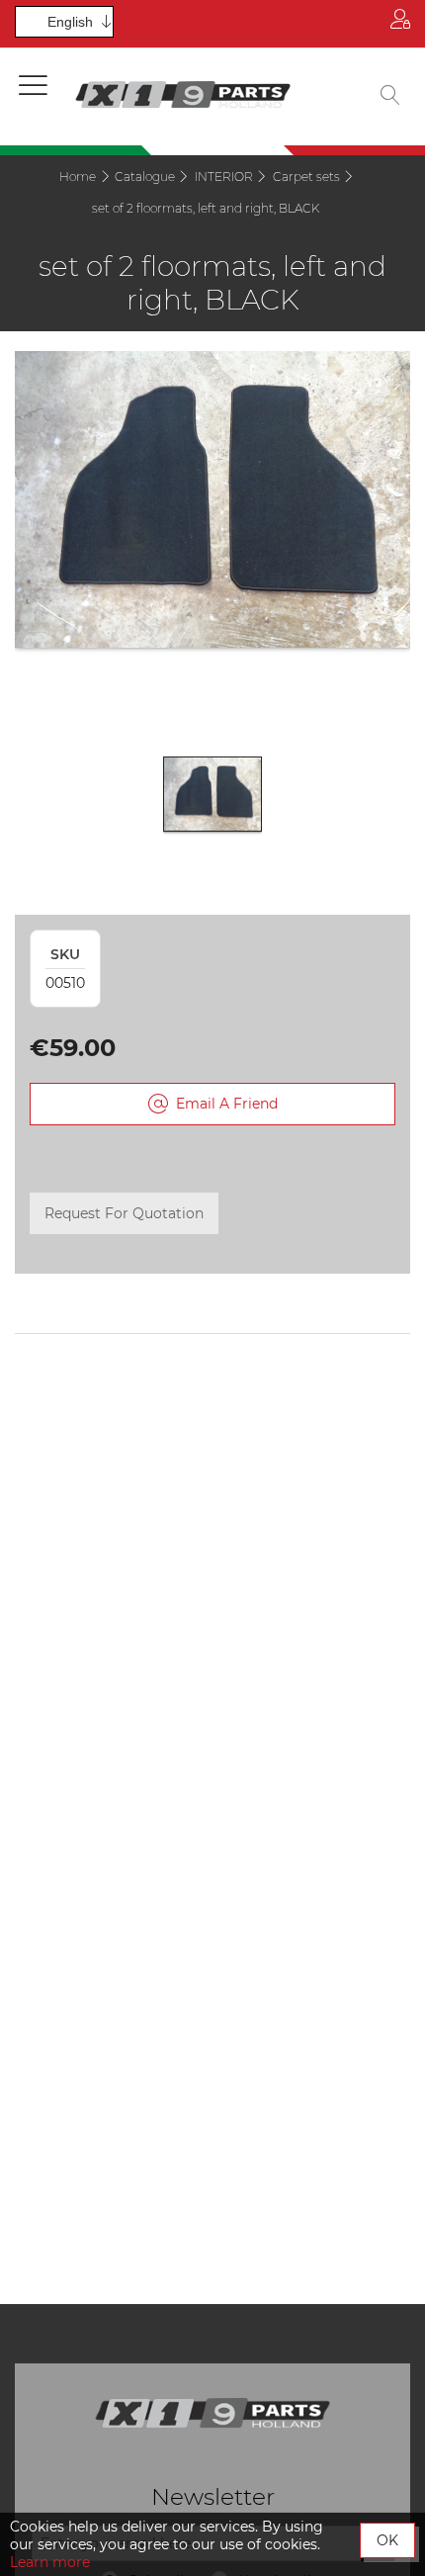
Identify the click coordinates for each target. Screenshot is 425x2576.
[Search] (390, 97)
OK (387, 2540)
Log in (400, 24)
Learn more (50, 2562)
